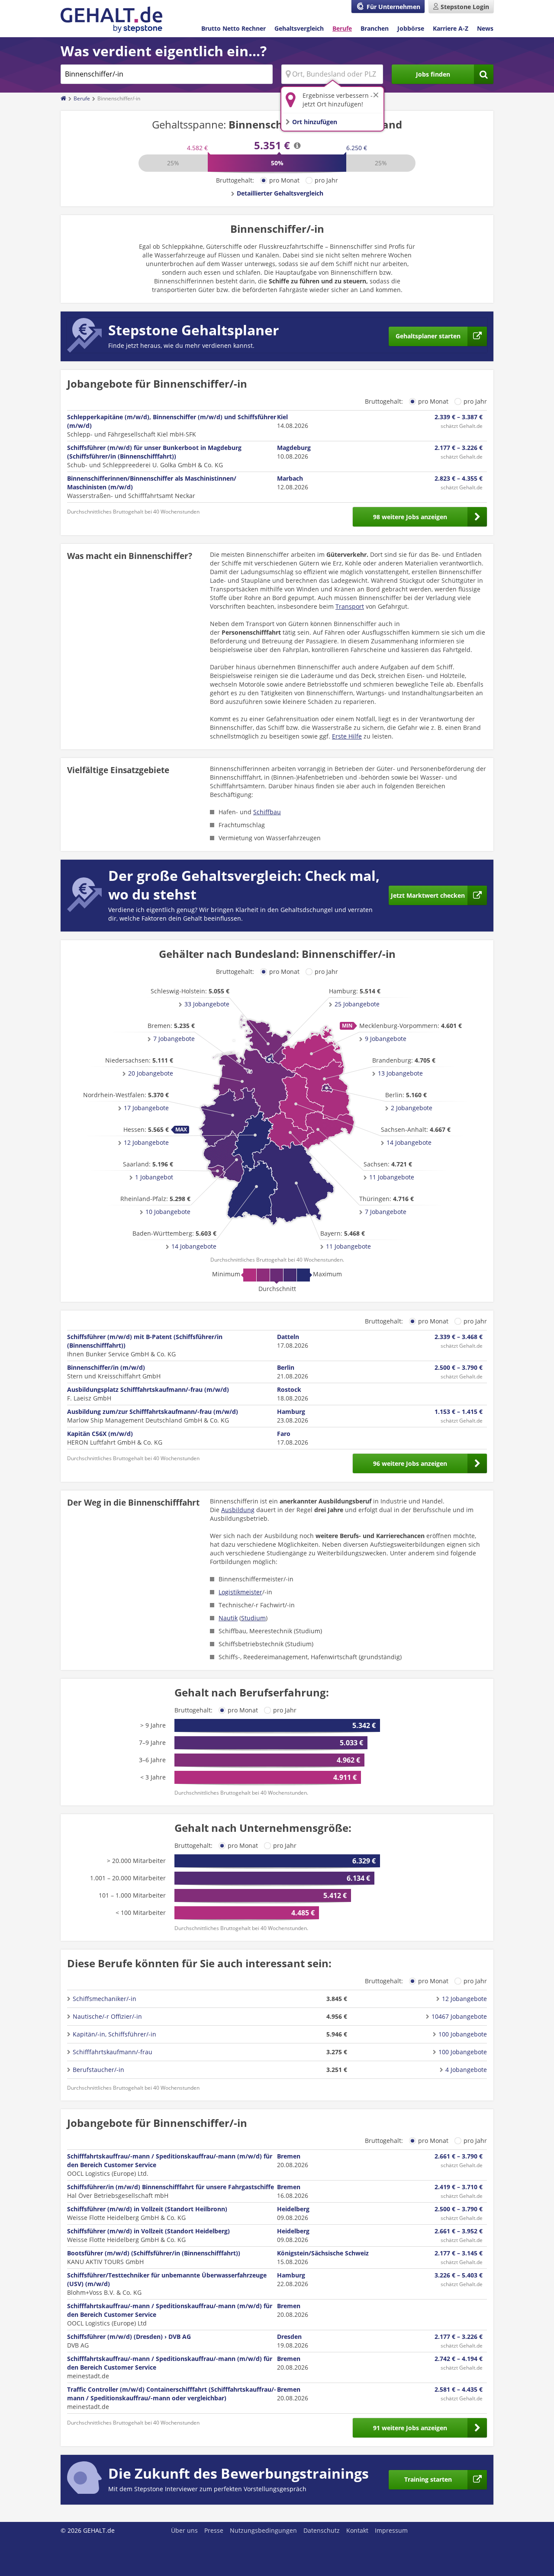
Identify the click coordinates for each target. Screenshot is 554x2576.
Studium (253, 1618)
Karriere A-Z (451, 28)
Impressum (391, 2530)
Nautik (228, 1618)
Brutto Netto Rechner (234, 28)
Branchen (375, 28)
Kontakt (357, 2530)
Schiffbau (267, 812)
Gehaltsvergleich (299, 28)
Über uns (184, 2530)
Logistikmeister (240, 1592)
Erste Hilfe (347, 736)
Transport (350, 606)
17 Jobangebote (146, 1108)
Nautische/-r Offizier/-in (107, 2016)
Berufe (342, 28)
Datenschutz (322, 2530)
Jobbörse (411, 28)
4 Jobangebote (466, 2070)
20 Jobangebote (151, 1073)
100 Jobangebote (463, 2034)
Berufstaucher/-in (98, 2070)
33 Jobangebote (207, 1004)
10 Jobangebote (168, 1212)
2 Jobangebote (412, 1108)
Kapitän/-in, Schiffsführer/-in (114, 2034)
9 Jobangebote (386, 1039)
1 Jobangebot (154, 1177)
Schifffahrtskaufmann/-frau (113, 2052)
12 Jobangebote (146, 1142)
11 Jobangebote (348, 1246)
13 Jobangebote (400, 1073)
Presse (214, 2530)
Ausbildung (238, 1510)
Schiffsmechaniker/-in (105, 1999)
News (485, 28)
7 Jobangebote (174, 1039)
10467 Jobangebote (459, 2016)
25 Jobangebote (357, 1004)
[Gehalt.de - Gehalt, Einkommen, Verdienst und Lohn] (111, 20)
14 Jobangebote (194, 1246)
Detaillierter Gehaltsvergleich (280, 193)
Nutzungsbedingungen (263, 2530)
